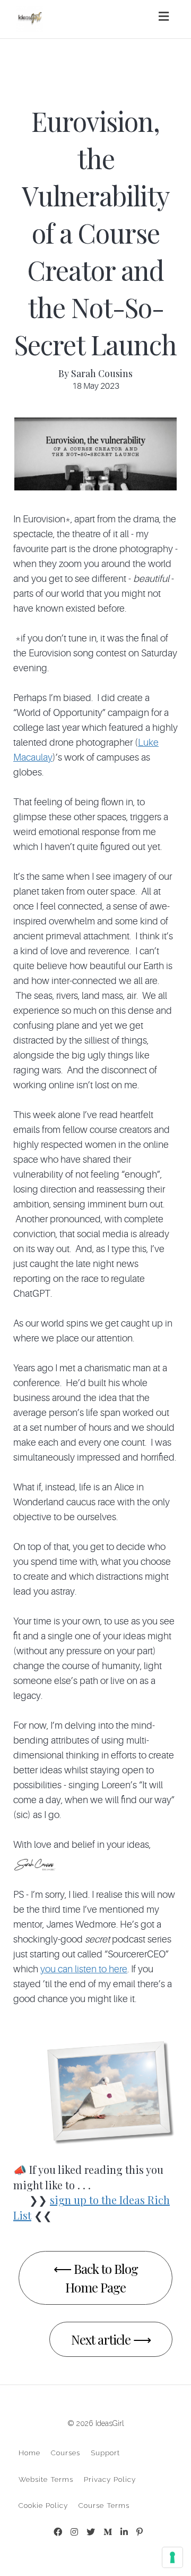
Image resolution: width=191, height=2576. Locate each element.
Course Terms (104, 2505)
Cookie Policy (43, 2505)
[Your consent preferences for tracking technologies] (172, 2557)
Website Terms (46, 2479)
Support (105, 2453)
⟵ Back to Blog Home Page (96, 2278)
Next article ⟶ (111, 2339)
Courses (66, 2453)
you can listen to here (84, 1969)
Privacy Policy (110, 2479)
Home (29, 2453)
